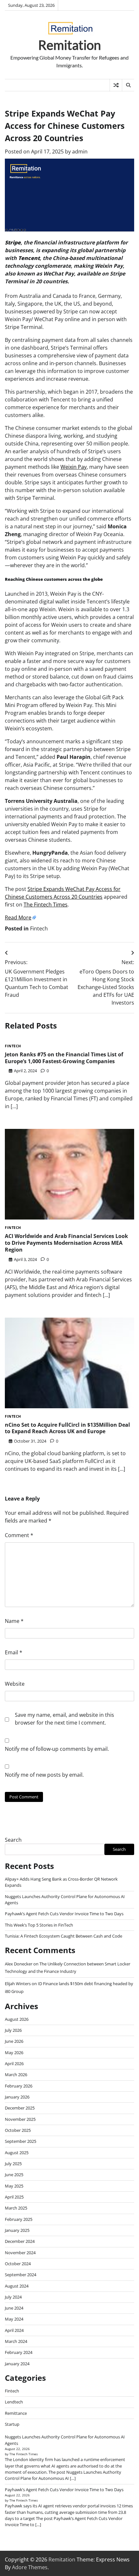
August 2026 (17, 2019)
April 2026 (14, 2064)
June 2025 (14, 2175)
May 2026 (14, 2053)
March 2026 (16, 2075)
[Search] (128, 85)
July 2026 (13, 2030)
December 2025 (20, 2108)
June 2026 (14, 2041)
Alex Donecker (19, 1964)
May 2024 (14, 2319)
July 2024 (13, 2297)
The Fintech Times (46, 905)
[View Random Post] (116, 85)
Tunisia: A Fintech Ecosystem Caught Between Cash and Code (64, 1936)
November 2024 (20, 2253)
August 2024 (17, 2286)
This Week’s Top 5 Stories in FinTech (39, 1925)
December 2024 (20, 2241)
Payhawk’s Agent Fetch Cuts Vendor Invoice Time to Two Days (64, 1914)
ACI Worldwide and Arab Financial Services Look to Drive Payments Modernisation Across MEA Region (66, 1243)
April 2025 (14, 2197)
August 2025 (17, 2153)
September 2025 (21, 2141)
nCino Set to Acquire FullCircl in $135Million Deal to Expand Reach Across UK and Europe (67, 1428)
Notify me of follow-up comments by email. (57, 1749)
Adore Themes (30, 2567)
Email (14, 1652)
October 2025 (18, 2130)
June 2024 (14, 2308)
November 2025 (20, 2119)
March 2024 (16, 2341)
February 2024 (19, 2352)
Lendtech (14, 2402)
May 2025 (14, 2186)
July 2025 (13, 2164)
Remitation (69, 45)
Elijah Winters (18, 1984)
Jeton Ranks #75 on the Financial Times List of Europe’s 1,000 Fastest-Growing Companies (64, 1058)
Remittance (16, 2413)
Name (14, 1621)
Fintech (39, 928)
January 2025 (17, 2230)
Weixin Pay (74, 467)
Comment (19, 1535)
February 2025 (19, 2219)
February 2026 (19, 2086)
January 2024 (17, 2364)
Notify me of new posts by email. (44, 1775)
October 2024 (18, 2264)
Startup (12, 2424)
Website (15, 1684)
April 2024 (14, 2330)
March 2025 (16, 2208)
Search (13, 1840)
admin (80, 152)
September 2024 (21, 2275)
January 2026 (17, 2097)
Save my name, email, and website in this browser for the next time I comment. (64, 1719)
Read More (18, 917)
